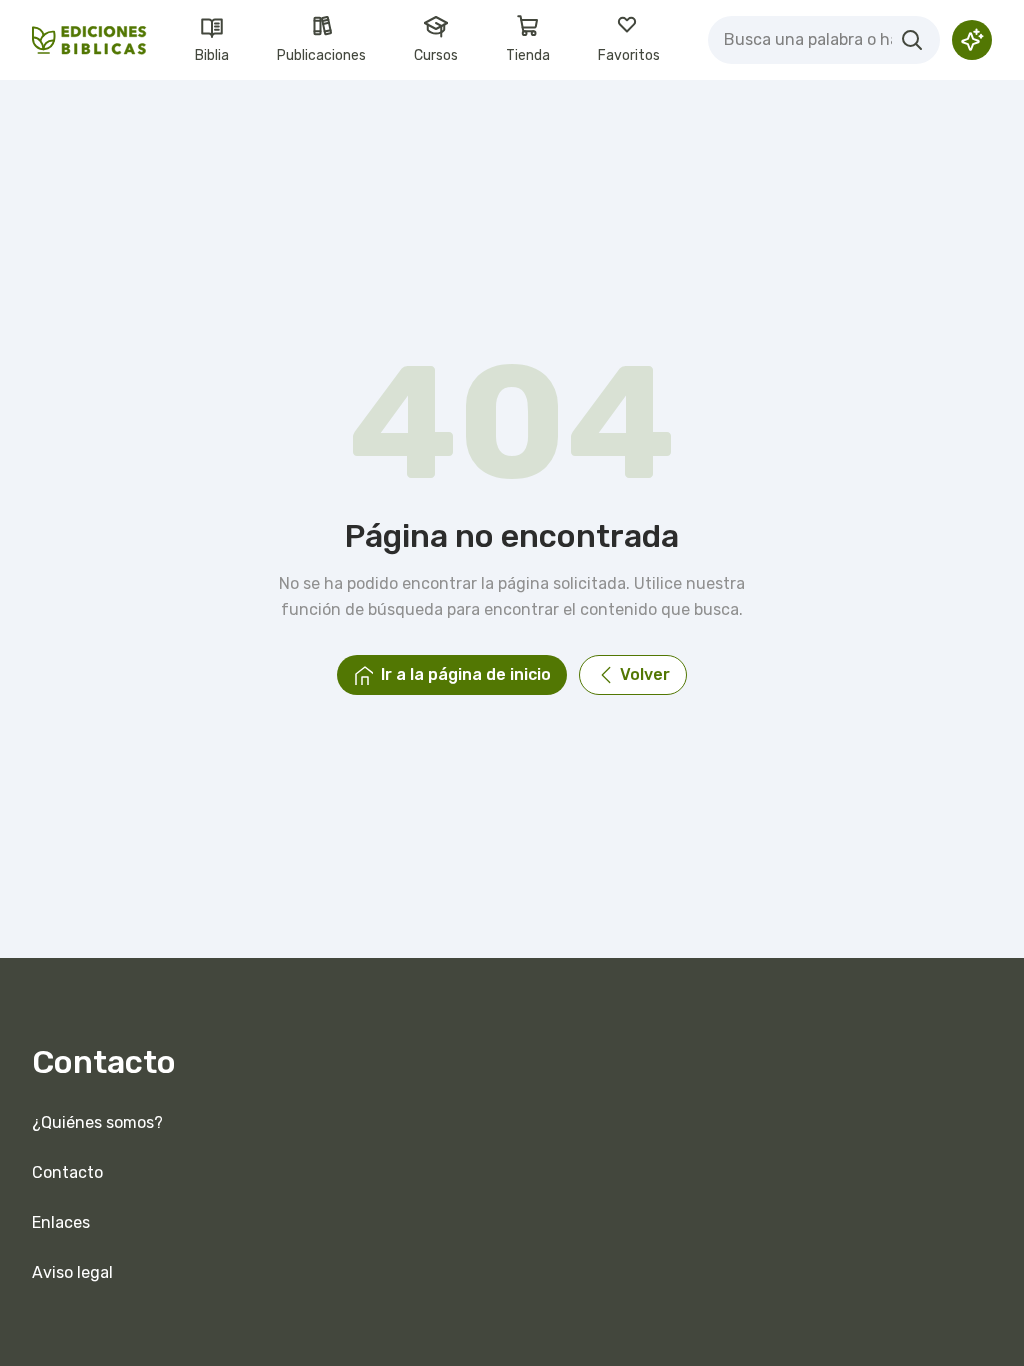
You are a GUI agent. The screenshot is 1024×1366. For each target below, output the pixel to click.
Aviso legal (72, 1272)
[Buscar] (912, 40)
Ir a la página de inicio (466, 674)
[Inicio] (89, 40)
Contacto (67, 1172)
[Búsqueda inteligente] (972, 40)
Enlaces (61, 1222)
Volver (645, 674)
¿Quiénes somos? (97, 1122)
